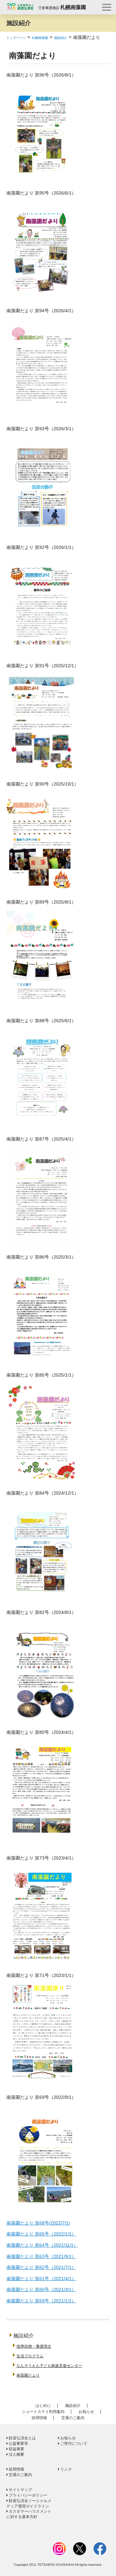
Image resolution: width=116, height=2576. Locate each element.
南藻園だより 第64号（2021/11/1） (42, 2245)
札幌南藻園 (40, 38)
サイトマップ (20, 2490)
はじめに (43, 2406)
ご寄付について (73, 2444)
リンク (66, 2469)
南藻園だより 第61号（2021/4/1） (41, 2279)
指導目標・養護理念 (34, 2346)
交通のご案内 (73, 2418)
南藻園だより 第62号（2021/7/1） (41, 2267)
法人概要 (16, 2454)
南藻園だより (28, 2375)
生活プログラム (30, 2356)
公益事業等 (18, 2444)
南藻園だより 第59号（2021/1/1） (41, 2301)
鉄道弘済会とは (22, 2438)
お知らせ (86, 2412)
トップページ (16, 38)
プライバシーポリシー (28, 2495)
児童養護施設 (62, 8)
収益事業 (16, 2449)
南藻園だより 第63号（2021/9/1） (41, 2256)
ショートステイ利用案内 (43, 2412)
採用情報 (39, 2418)
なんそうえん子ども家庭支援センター (49, 2366)
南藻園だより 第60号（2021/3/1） (41, 2289)
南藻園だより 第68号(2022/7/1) (38, 2223)
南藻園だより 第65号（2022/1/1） (41, 2234)
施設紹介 (61, 38)
